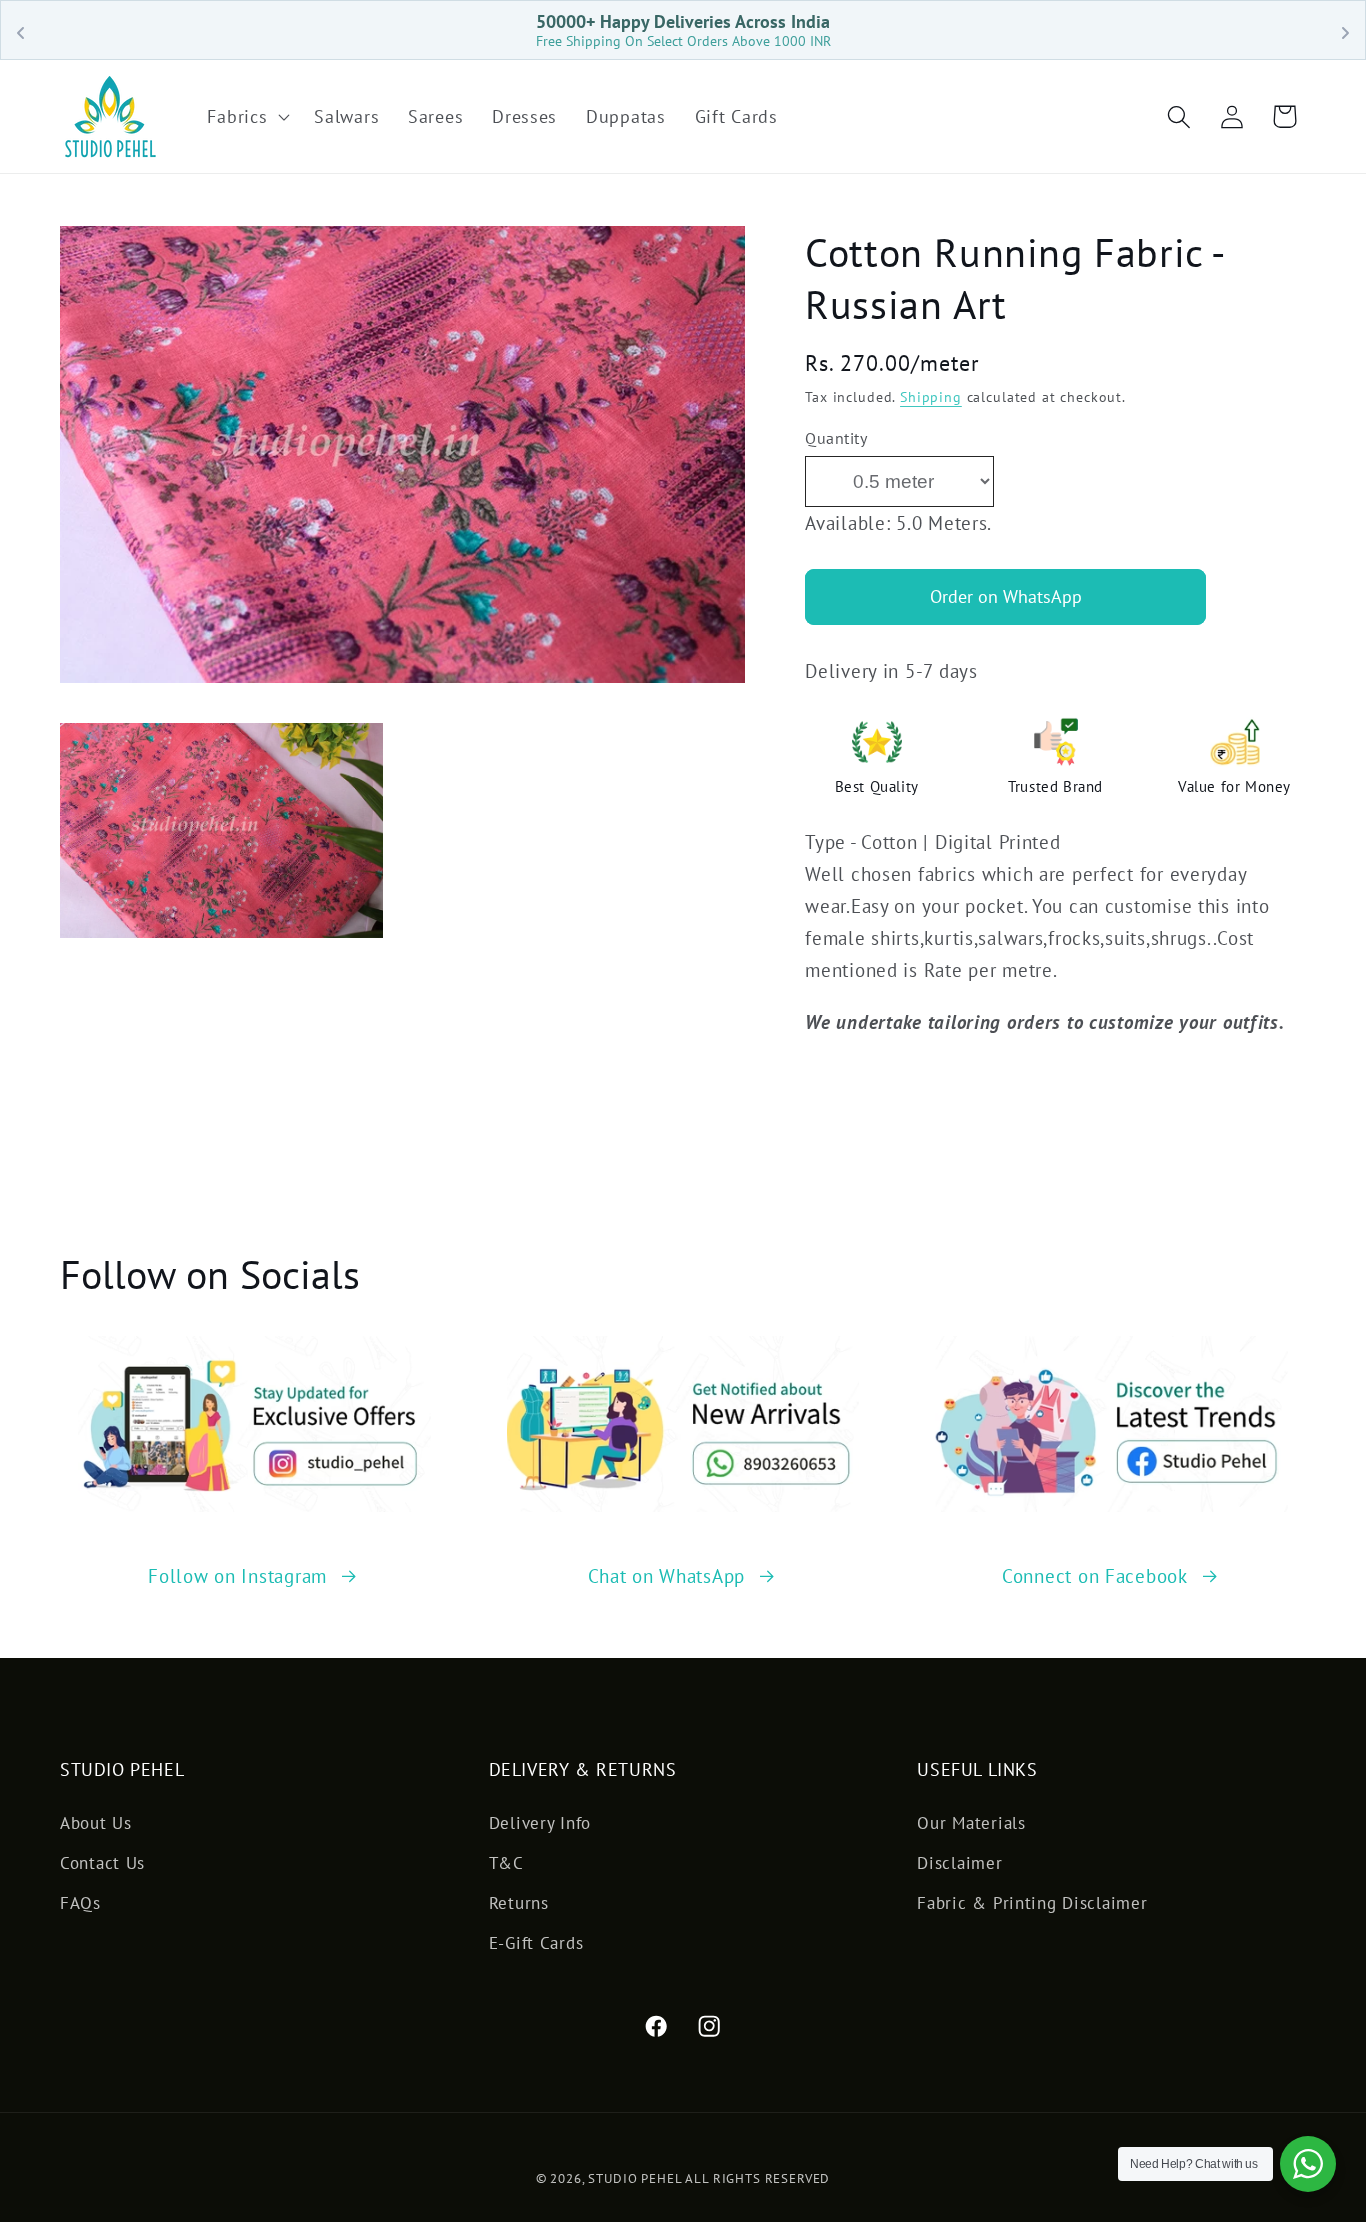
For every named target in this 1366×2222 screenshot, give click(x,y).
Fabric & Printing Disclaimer (1032, 1903)
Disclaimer (959, 1863)
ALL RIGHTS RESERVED (757, 2178)
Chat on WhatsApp (667, 1575)
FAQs (80, 1903)
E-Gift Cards (536, 1943)
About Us (96, 1823)
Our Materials (971, 1823)
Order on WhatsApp (1006, 597)
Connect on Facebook (1095, 1575)
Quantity (836, 438)
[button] (246, 116)
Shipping (931, 396)
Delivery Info (540, 1823)
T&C (506, 1863)
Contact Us (102, 1863)
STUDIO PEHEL (636, 2178)
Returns (519, 1903)
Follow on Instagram (237, 1575)
